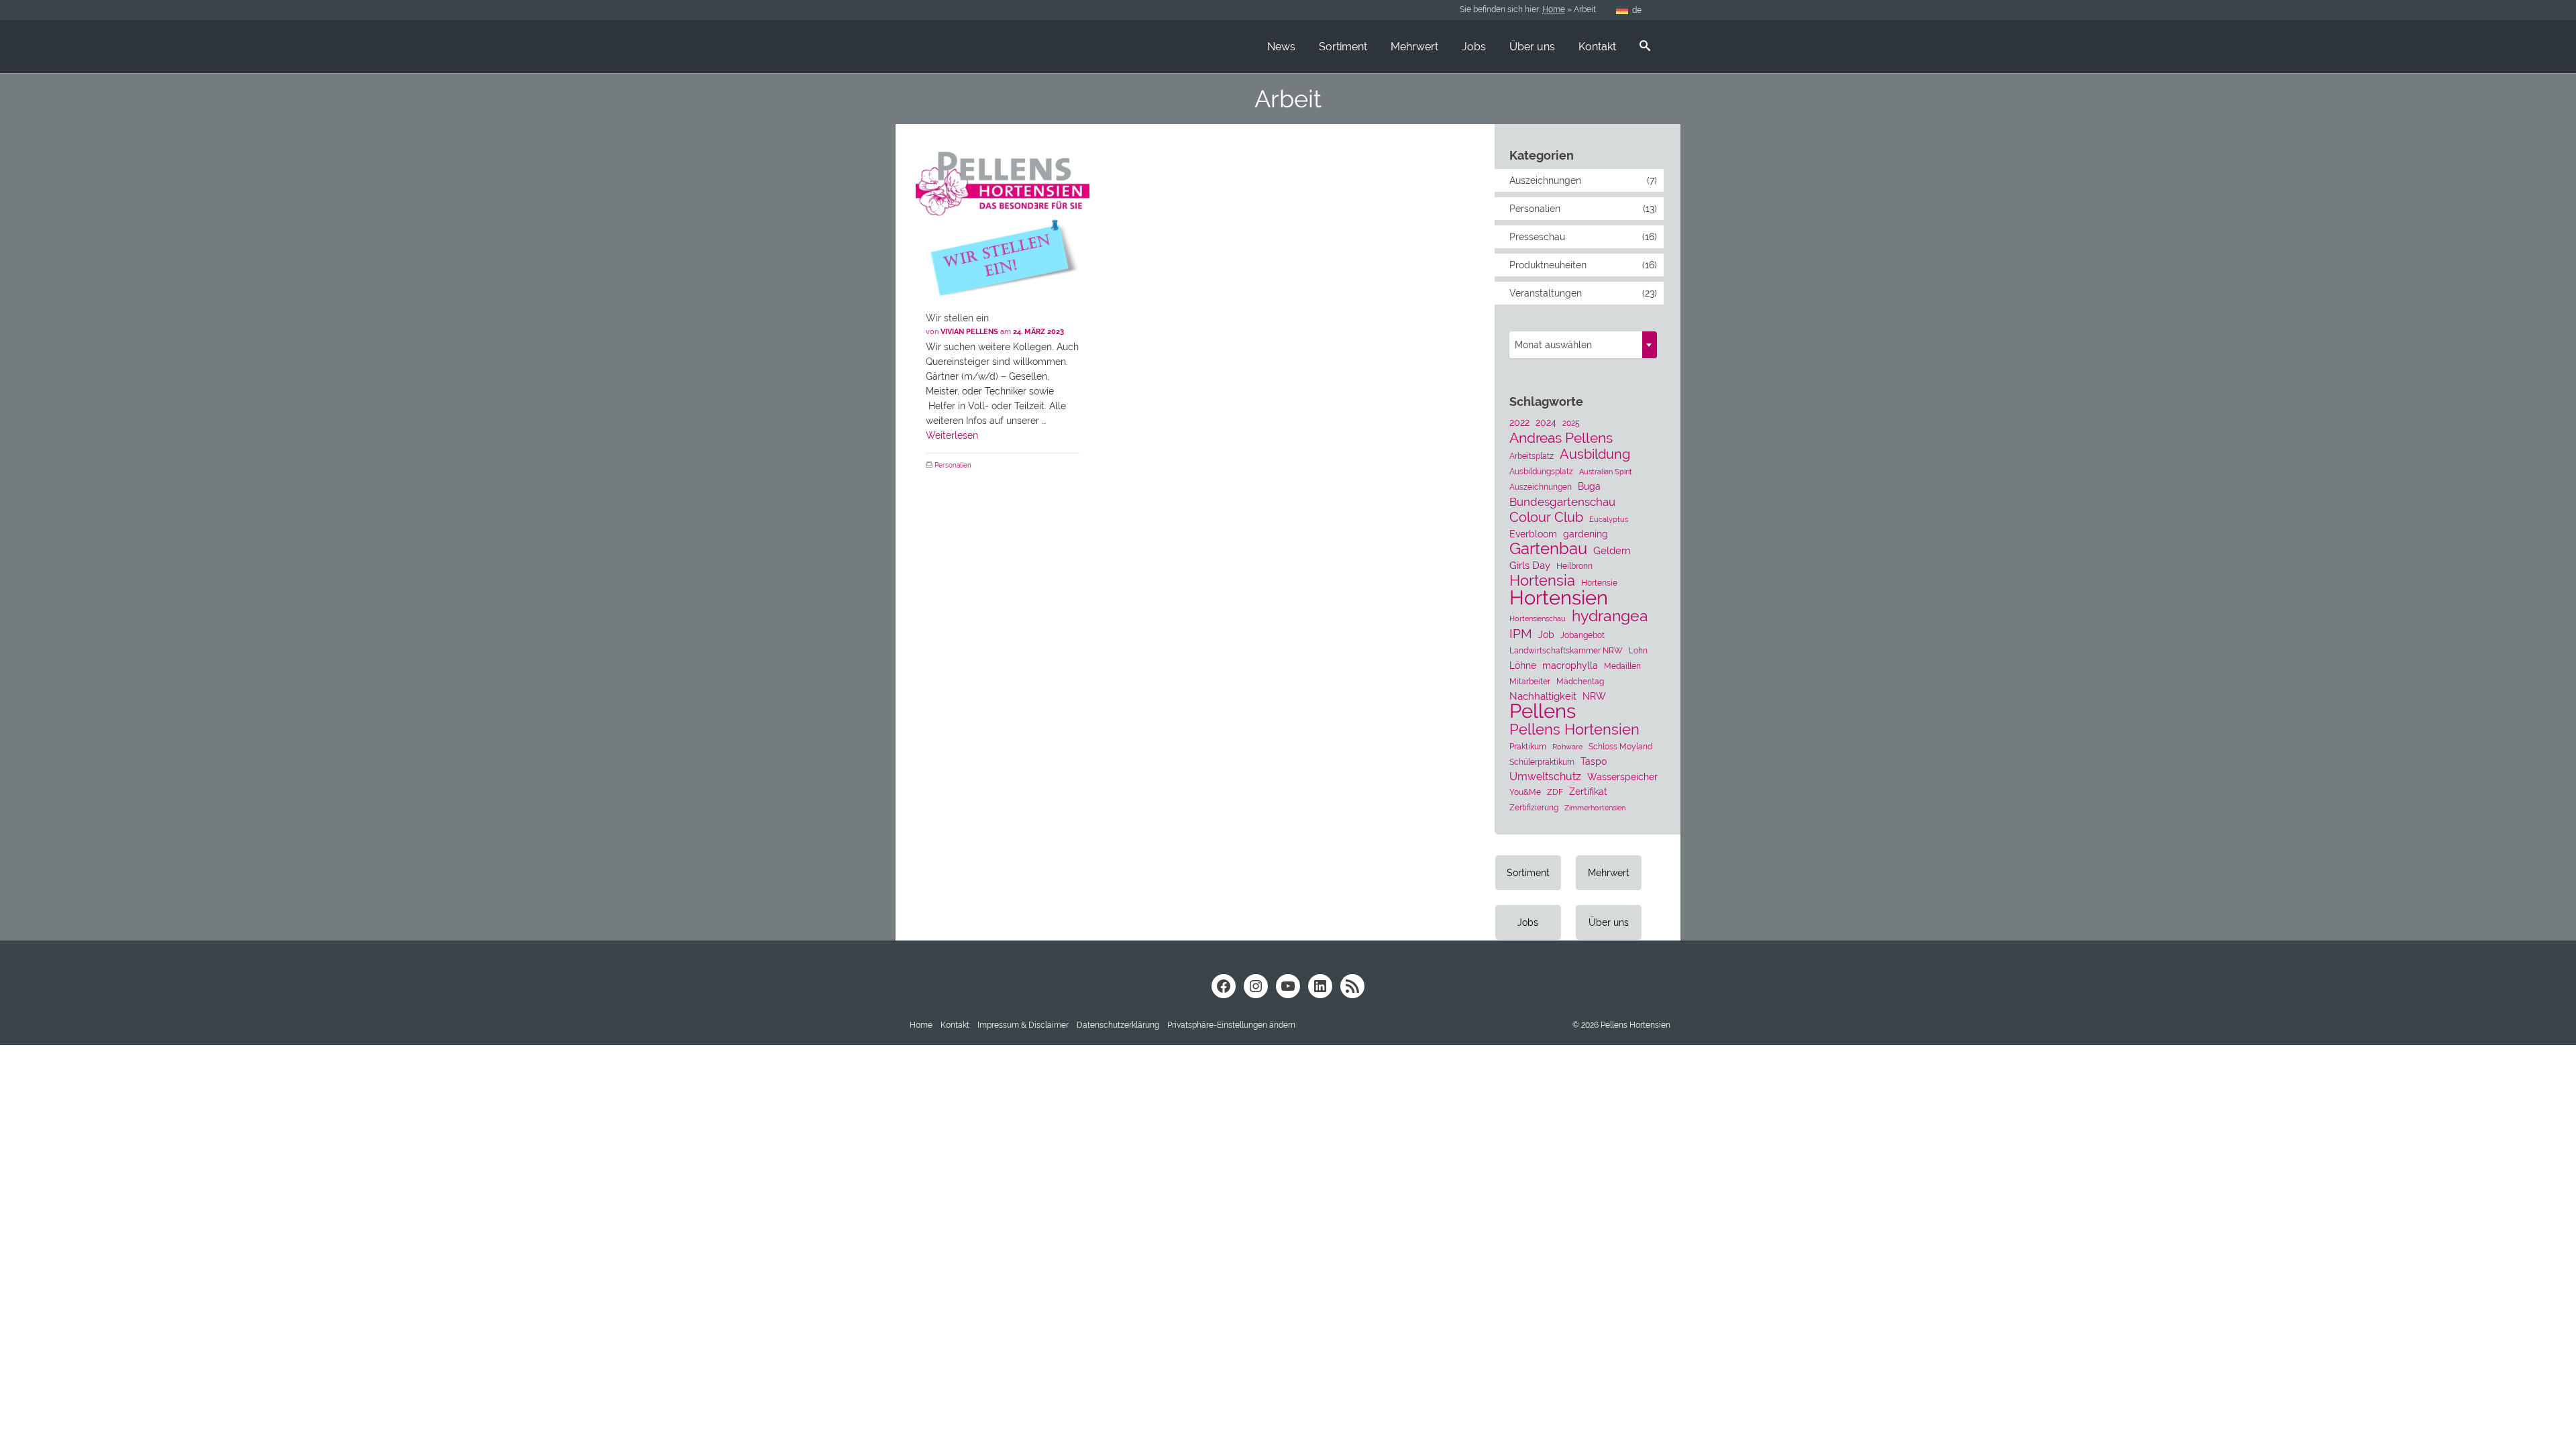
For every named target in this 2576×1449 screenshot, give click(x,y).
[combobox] (1583, 345)
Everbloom (1533, 534)
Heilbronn (1574, 566)
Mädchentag (1580, 681)
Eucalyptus (1609, 519)
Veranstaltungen (1546, 293)
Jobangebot (1582, 635)
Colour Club (1546, 517)
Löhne (1523, 665)
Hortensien (1559, 598)
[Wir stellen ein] (1003, 214)
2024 (1546, 423)
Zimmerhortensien (1595, 808)
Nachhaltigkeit (1543, 696)
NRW (1594, 696)
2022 (1519, 423)
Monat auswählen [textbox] (1553, 345)
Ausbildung (1595, 454)
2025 (1571, 423)
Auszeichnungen (1545, 180)
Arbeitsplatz (1532, 456)
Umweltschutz (1545, 776)
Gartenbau (1548, 549)
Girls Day (1530, 566)
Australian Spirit (1606, 472)
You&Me (1525, 792)
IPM (1521, 633)
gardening (1586, 534)
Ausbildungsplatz (1541, 471)
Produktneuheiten (1548, 265)
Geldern (1612, 551)
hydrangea (1610, 616)
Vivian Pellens (969, 332)
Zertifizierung (1534, 807)
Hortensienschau (1538, 619)
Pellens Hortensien (1574, 729)
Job (1546, 635)
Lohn (1638, 650)
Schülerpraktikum (1542, 762)
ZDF (1555, 792)
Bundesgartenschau (1562, 502)
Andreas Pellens (1561, 438)
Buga (1589, 486)
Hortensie (1599, 583)
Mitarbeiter (1530, 681)
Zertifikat (1588, 792)
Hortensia (1542, 581)
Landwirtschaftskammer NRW (1566, 650)
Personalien (953, 465)
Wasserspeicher (1622, 777)
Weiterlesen (952, 435)
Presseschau (1537, 237)
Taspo (1594, 761)
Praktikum (1528, 746)
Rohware (1567, 747)
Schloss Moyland (1620, 746)
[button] (1231, 1025)
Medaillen (1622, 666)
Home (1554, 9)
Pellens (1543, 711)
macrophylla (1570, 665)
